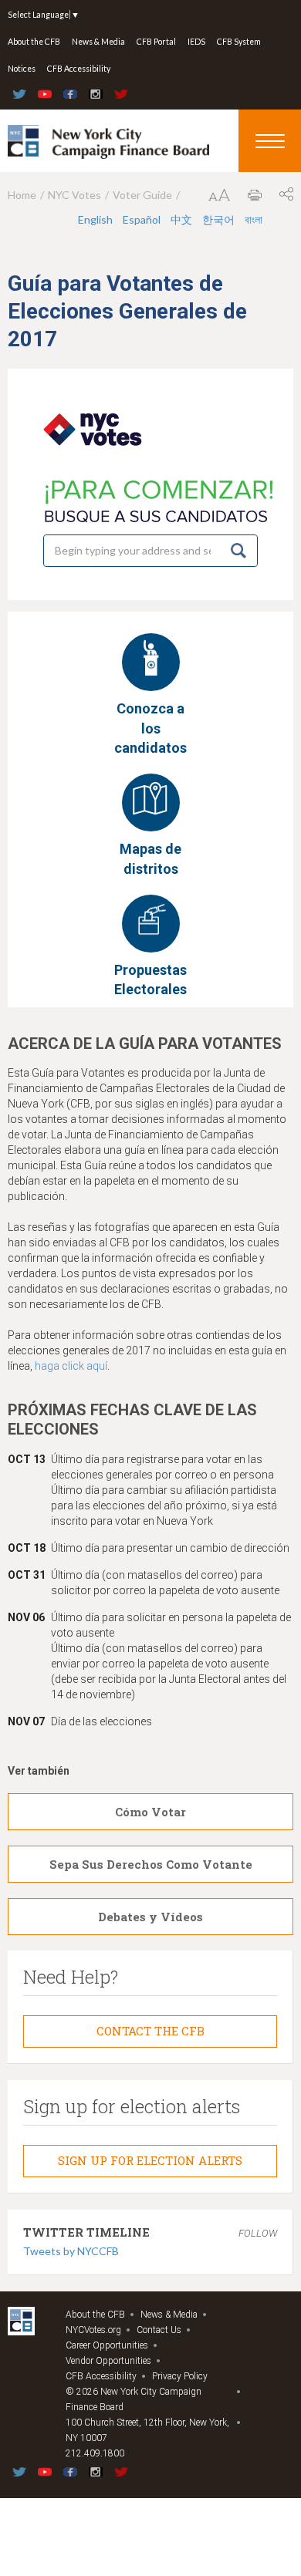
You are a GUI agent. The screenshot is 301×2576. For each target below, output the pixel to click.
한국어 (218, 219)
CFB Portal (156, 42)
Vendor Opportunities (108, 2361)
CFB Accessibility (79, 69)
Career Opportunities (107, 2345)
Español (142, 219)
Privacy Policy (180, 2376)
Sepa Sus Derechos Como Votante (151, 1864)
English (95, 219)
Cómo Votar (150, 1812)
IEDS (196, 42)
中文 (181, 219)
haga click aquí (71, 1366)
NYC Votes (74, 195)
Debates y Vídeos (150, 1917)
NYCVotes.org (93, 2330)
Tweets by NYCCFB (71, 2251)
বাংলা (254, 219)
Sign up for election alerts (150, 2160)
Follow (258, 2233)
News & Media (98, 42)
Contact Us (159, 2330)
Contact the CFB (150, 2031)
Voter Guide (142, 195)
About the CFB (34, 42)
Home (22, 195)
